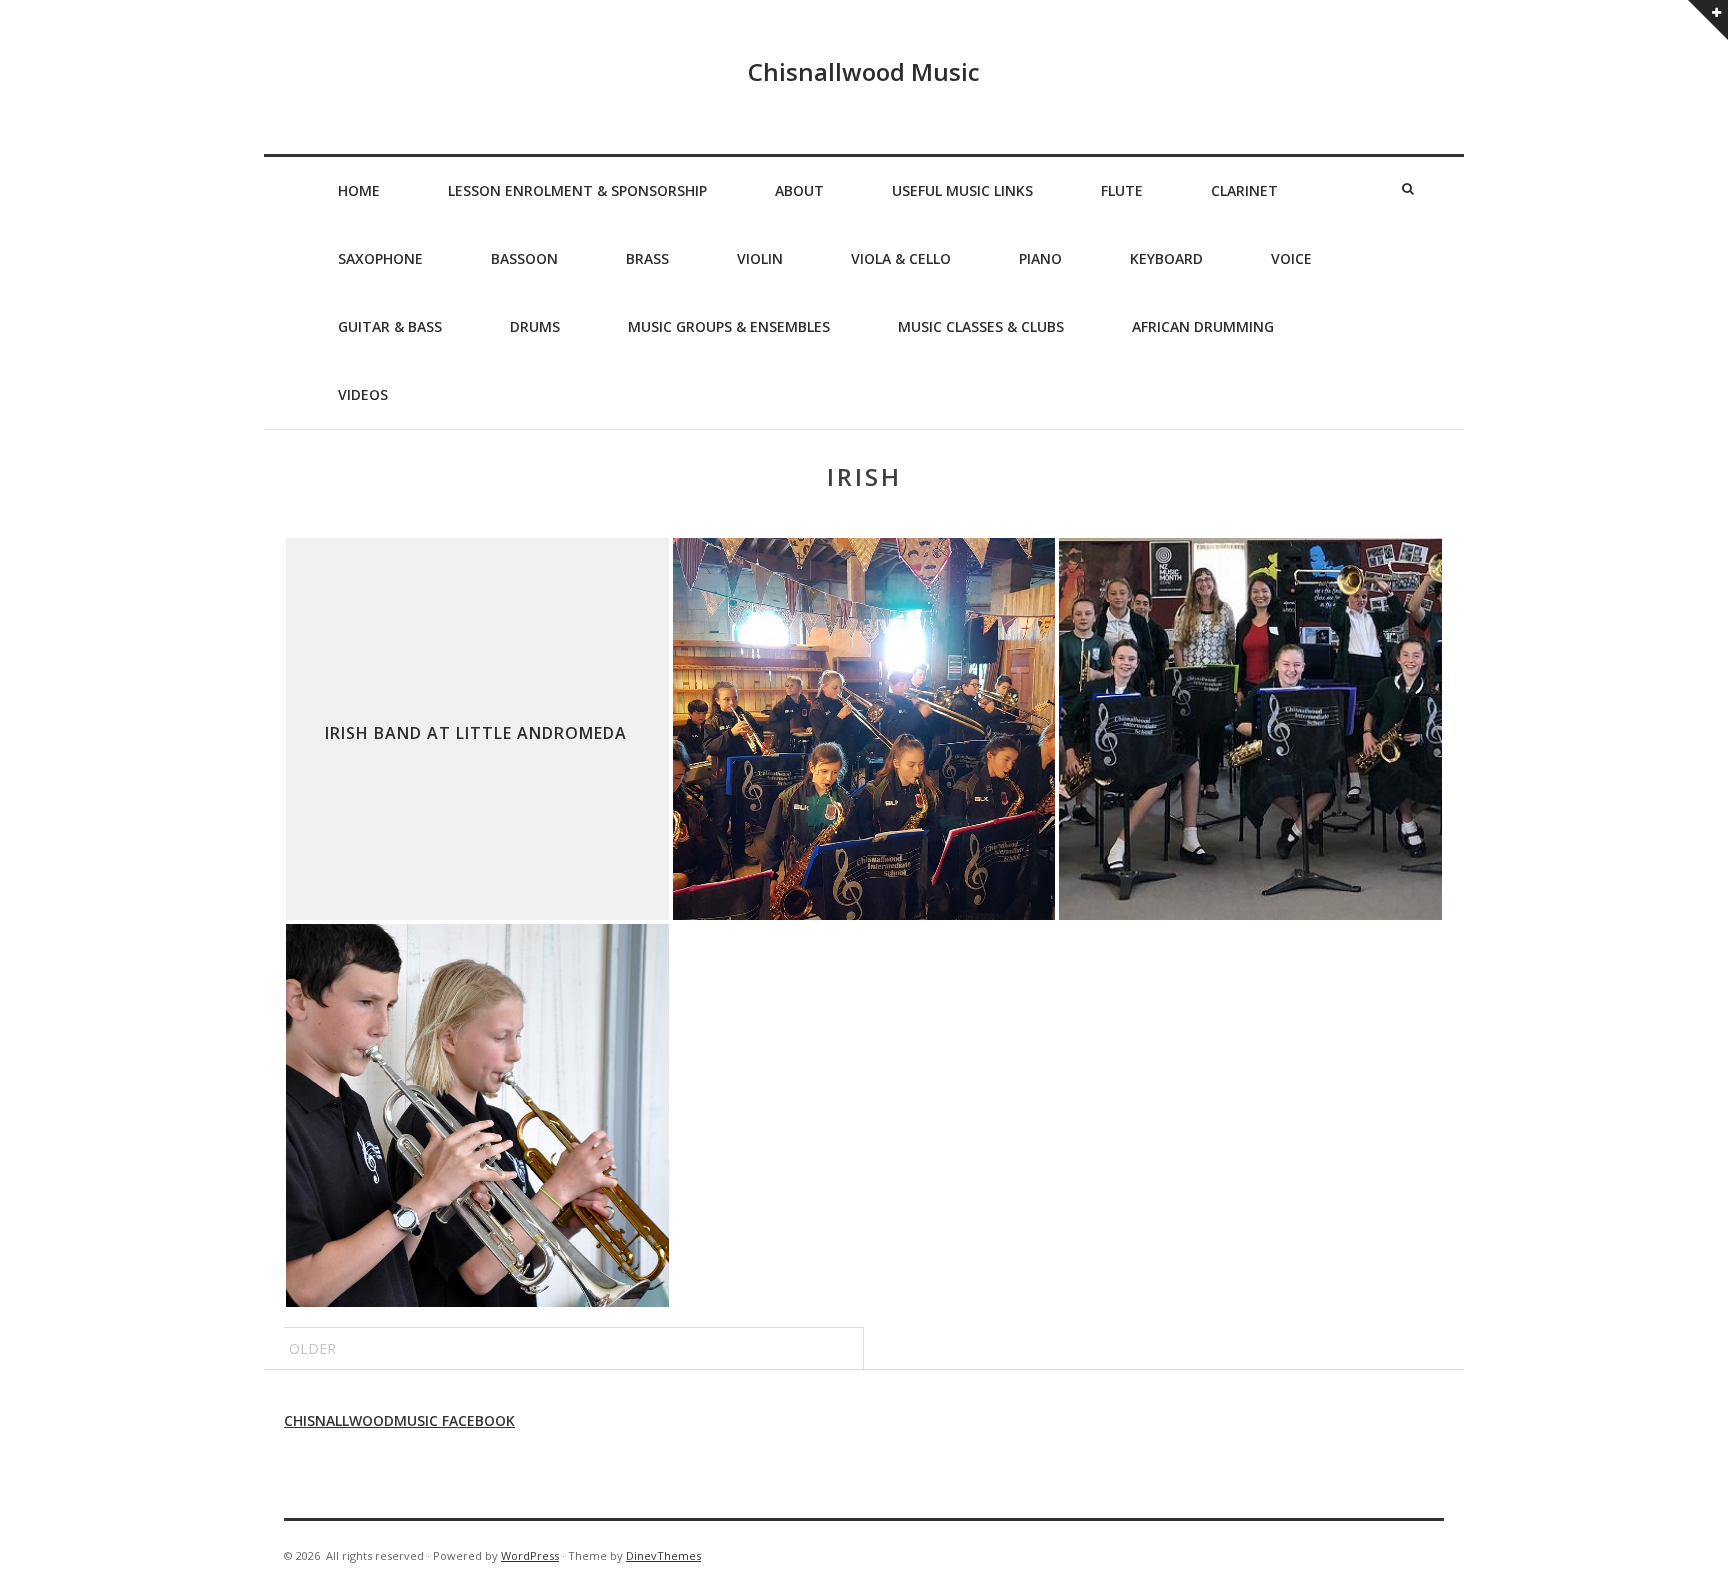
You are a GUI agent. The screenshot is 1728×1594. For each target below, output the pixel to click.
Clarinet (1244, 190)
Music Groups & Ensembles (729, 326)
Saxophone (380, 258)
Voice (1291, 258)
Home (359, 190)
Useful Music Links (962, 190)
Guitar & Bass (390, 326)
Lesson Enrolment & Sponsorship (577, 190)
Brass (647, 258)
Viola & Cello (901, 258)
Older (312, 1348)
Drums (535, 326)
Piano (1040, 258)
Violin (760, 258)
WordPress (530, 1555)
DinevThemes (663, 1555)
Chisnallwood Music (864, 71)
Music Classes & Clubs (981, 326)
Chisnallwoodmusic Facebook (399, 1420)
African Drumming (1203, 326)
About (799, 190)
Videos (363, 394)
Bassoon (524, 258)
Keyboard (1166, 258)
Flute (1122, 190)
